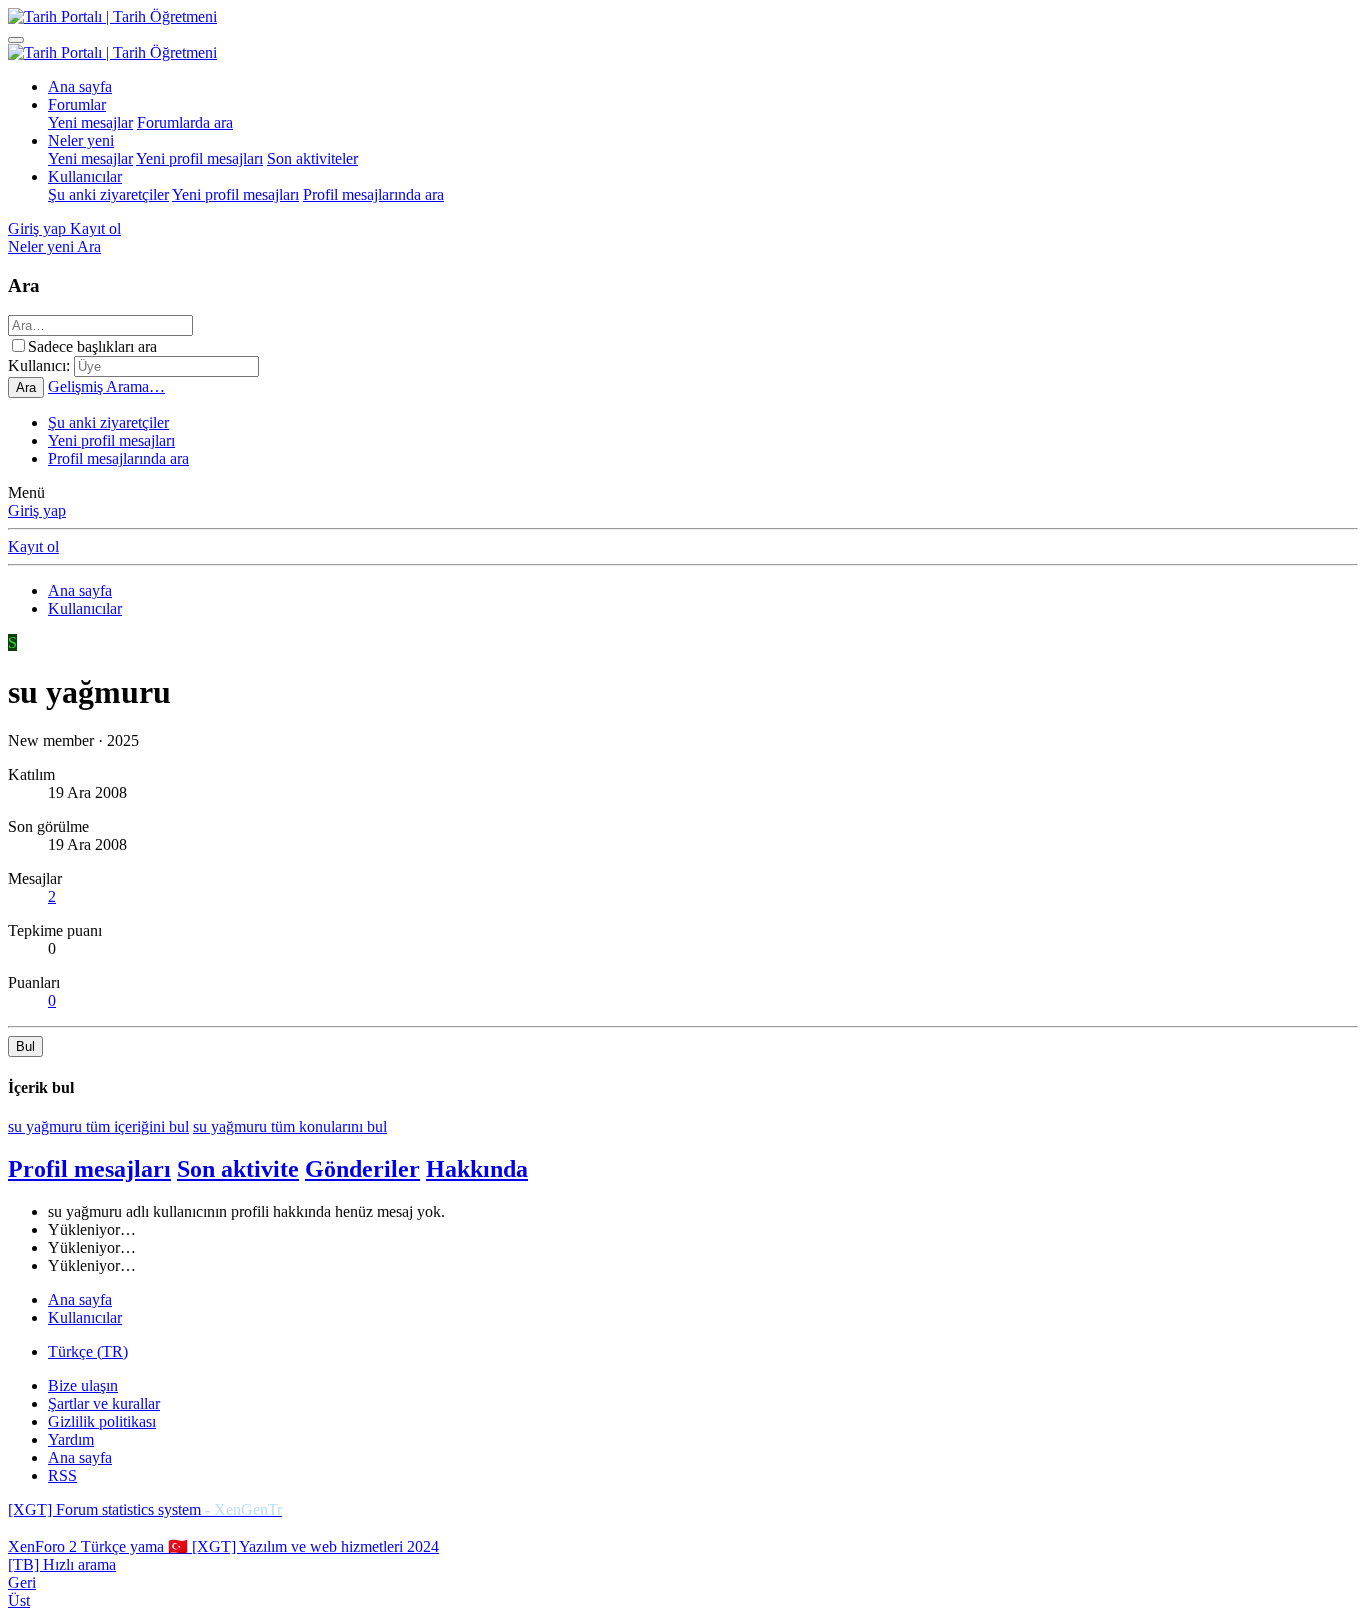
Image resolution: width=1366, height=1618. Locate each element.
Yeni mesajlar (90, 122)
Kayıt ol (33, 546)
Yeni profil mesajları (199, 158)
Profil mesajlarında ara (373, 194)
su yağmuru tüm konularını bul (290, 1126)
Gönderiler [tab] (362, 1169)
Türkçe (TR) (88, 1351)
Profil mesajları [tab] (89, 1169)
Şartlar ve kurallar (104, 1403)
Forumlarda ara (185, 122)
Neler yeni (81, 140)
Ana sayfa (80, 86)
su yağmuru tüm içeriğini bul (98, 1126)
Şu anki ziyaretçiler (108, 194)
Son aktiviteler (312, 158)
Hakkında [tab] (477, 1169)
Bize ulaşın (83, 1385)
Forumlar (77, 104)
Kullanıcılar (85, 176)
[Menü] (16, 40)
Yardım (71, 1439)
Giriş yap (37, 510)
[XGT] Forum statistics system (145, 1509)
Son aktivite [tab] (238, 1169)
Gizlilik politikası (102, 1421)
